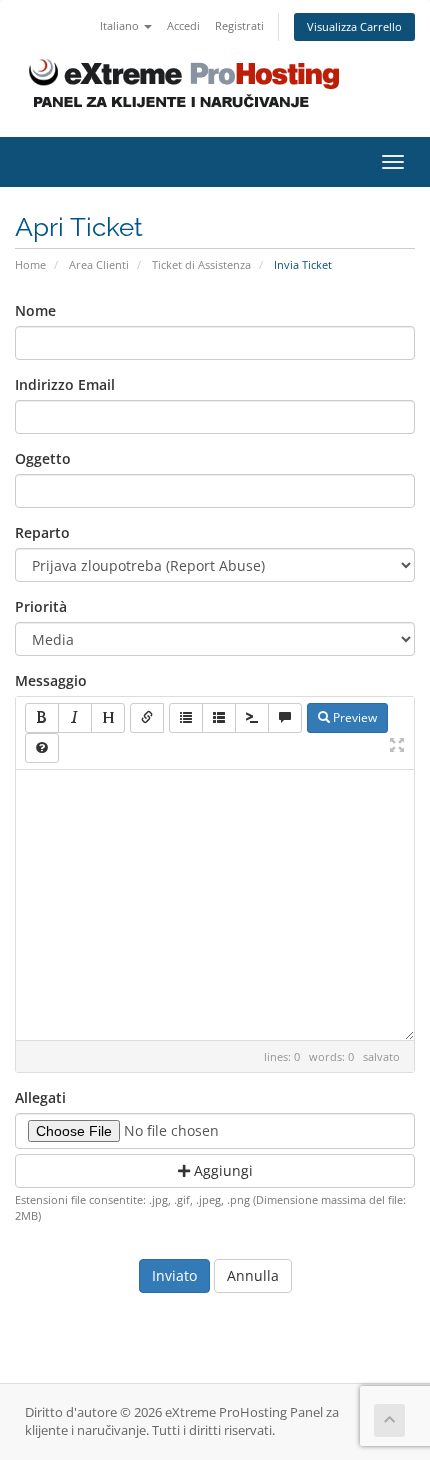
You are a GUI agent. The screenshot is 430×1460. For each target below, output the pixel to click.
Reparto (42, 532)
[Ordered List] (219, 718)
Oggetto (43, 458)
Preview (353, 717)
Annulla (253, 1275)
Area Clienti (99, 264)
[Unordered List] (186, 718)
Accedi (183, 25)
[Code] (252, 718)
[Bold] (42, 718)
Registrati (239, 25)
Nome (35, 310)
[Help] (42, 748)
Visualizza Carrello (354, 26)
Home (30, 264)
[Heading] (108, 718)
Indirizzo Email (65, 384)
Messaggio (51, 680)
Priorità (41, 606)
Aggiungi (221, 1170)
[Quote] (285, 718)
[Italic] (75, 718)
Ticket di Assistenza (201, 264)
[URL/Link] (147, 718)
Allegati (40, 1097)
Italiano (121, 25)
